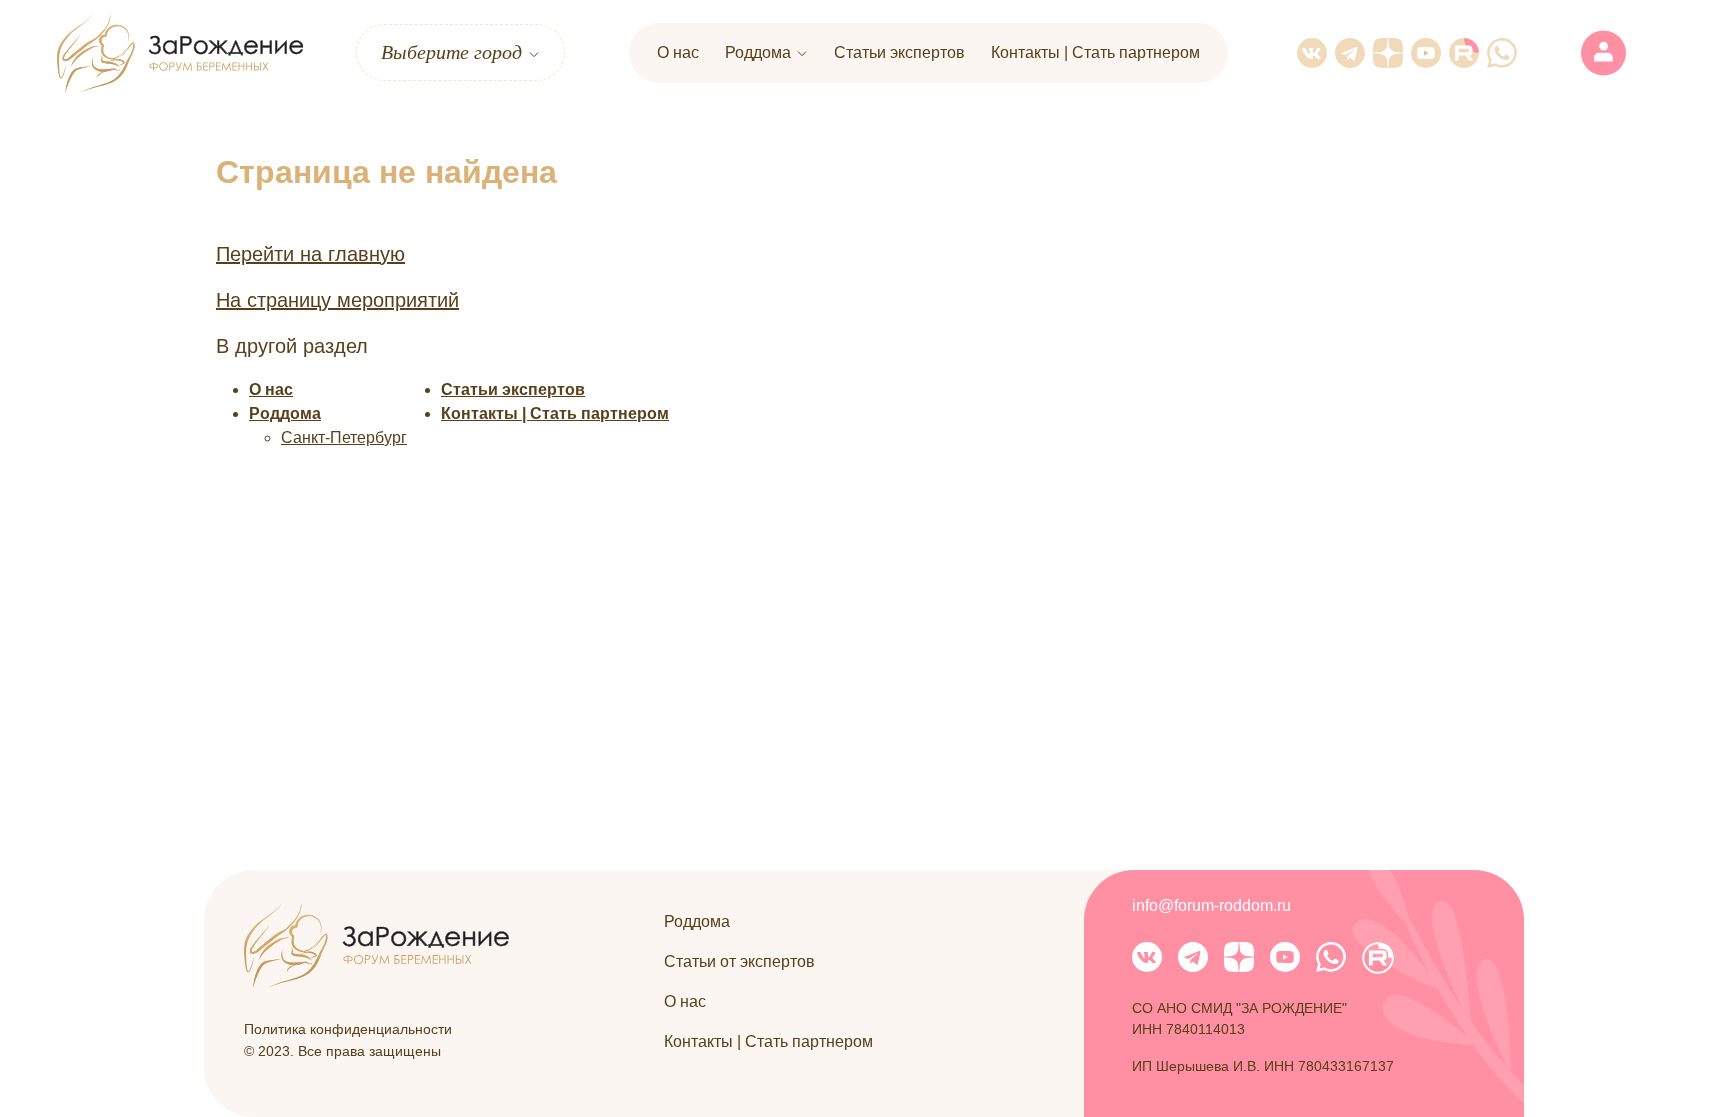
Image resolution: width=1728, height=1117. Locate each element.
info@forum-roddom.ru (1211, 905)
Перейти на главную (310, 254)
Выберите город (451, 52)
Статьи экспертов (899, 52)
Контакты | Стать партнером (1095, 52)
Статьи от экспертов (739, 961)
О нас (678, 52)
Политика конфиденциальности (348, 1029)
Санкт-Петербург (344, 437)
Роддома (758, 52)
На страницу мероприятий (337, 300)
